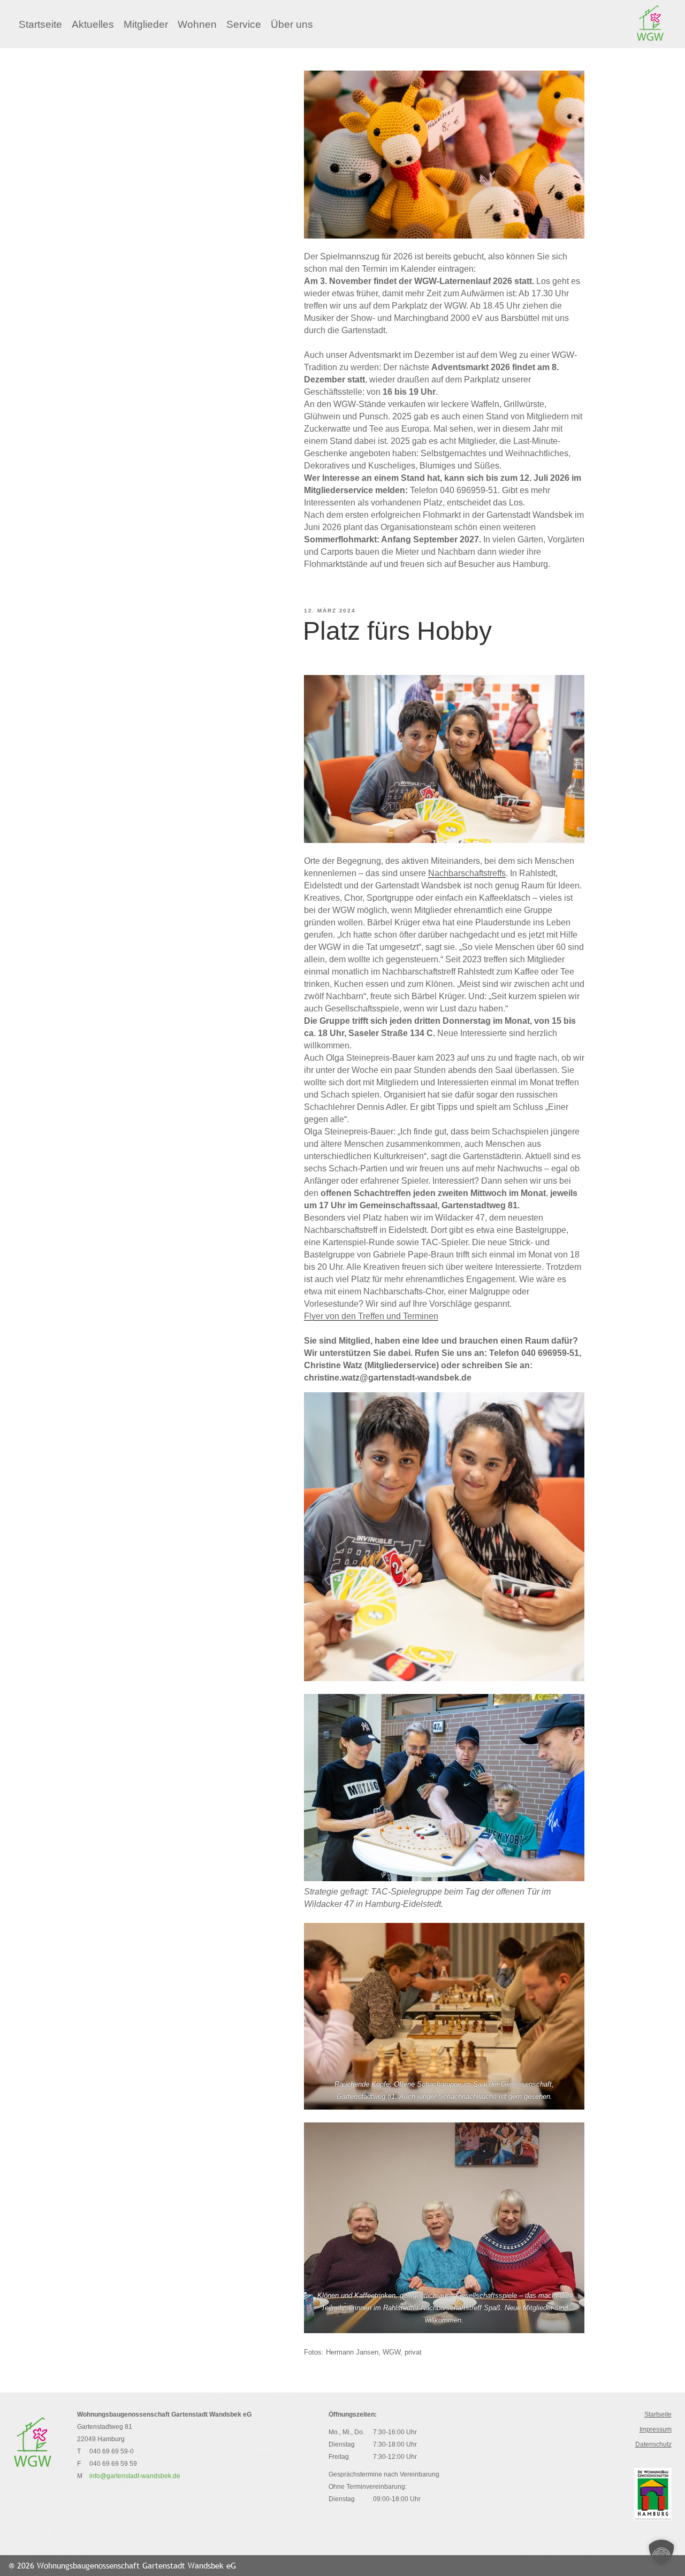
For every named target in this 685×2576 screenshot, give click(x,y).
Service (244, 24)
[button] (661, 2552)
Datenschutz (653, 2444)
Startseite (40, 24)
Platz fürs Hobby (397, 631)
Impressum (656, 2429)
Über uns (292, 24)
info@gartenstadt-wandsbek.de (135, 2476)
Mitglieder (146, 24)
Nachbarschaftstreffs (467, 873)
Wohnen (197, 24)
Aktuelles (93, 24)
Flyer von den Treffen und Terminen (371, 1316)
